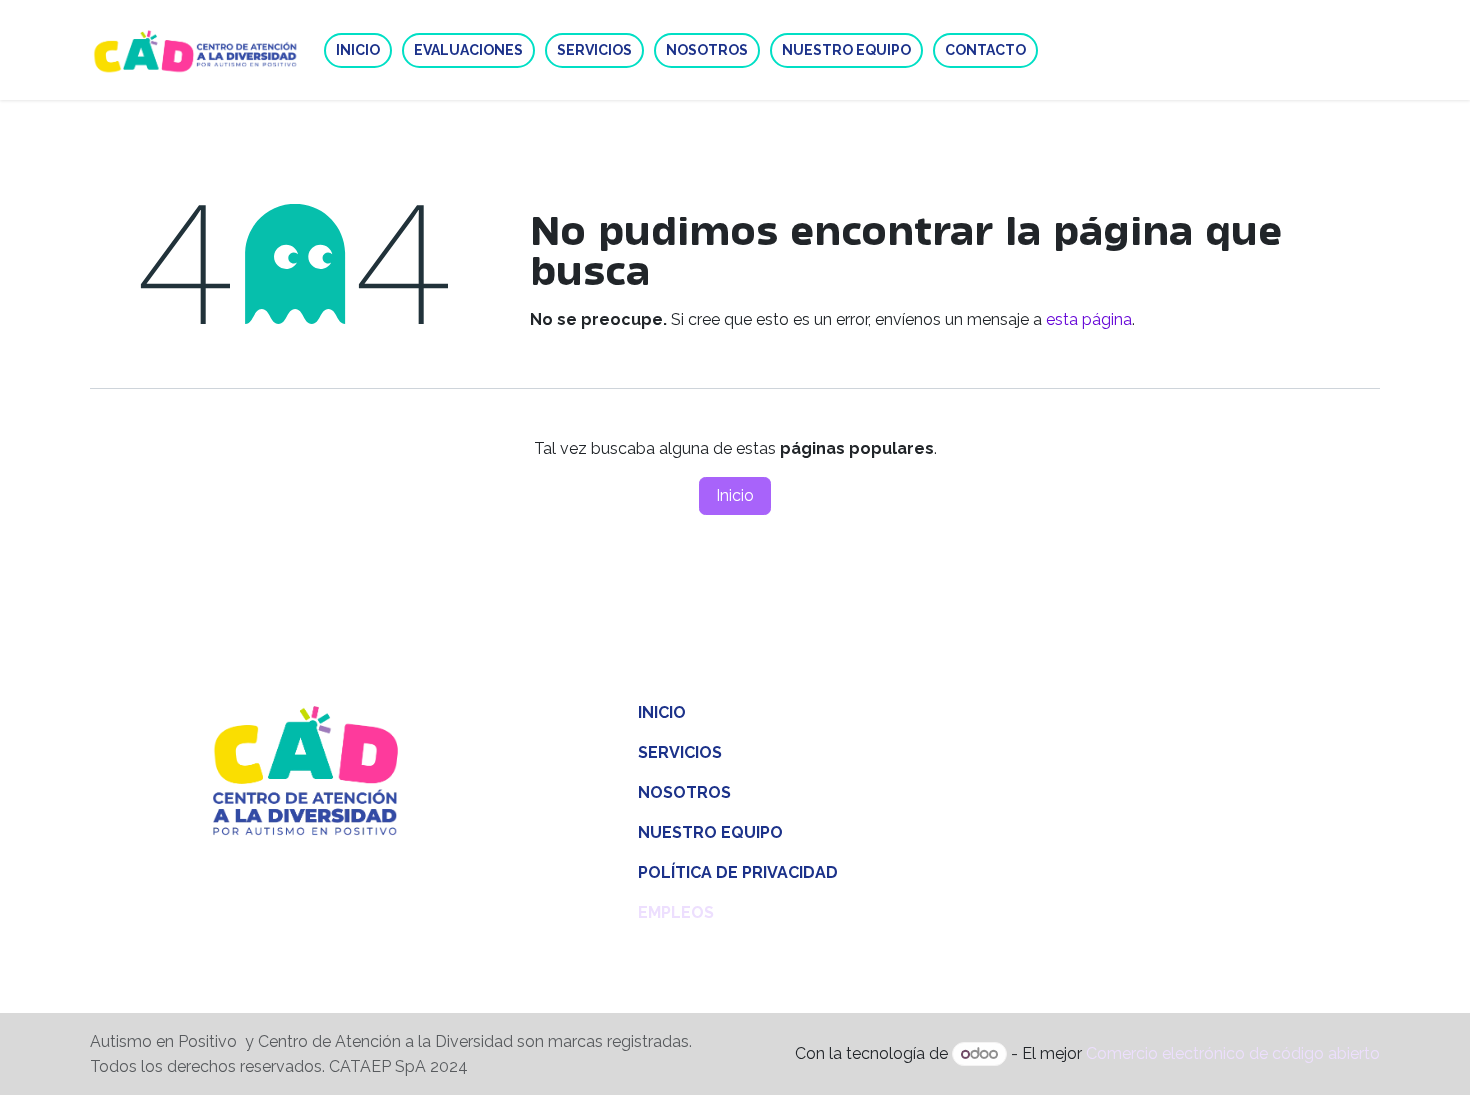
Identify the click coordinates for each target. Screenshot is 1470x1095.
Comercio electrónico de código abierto (1233, 1053)
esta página (1089, 319)
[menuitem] (358, 50)
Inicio (735, 495)
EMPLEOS (676, 912)
